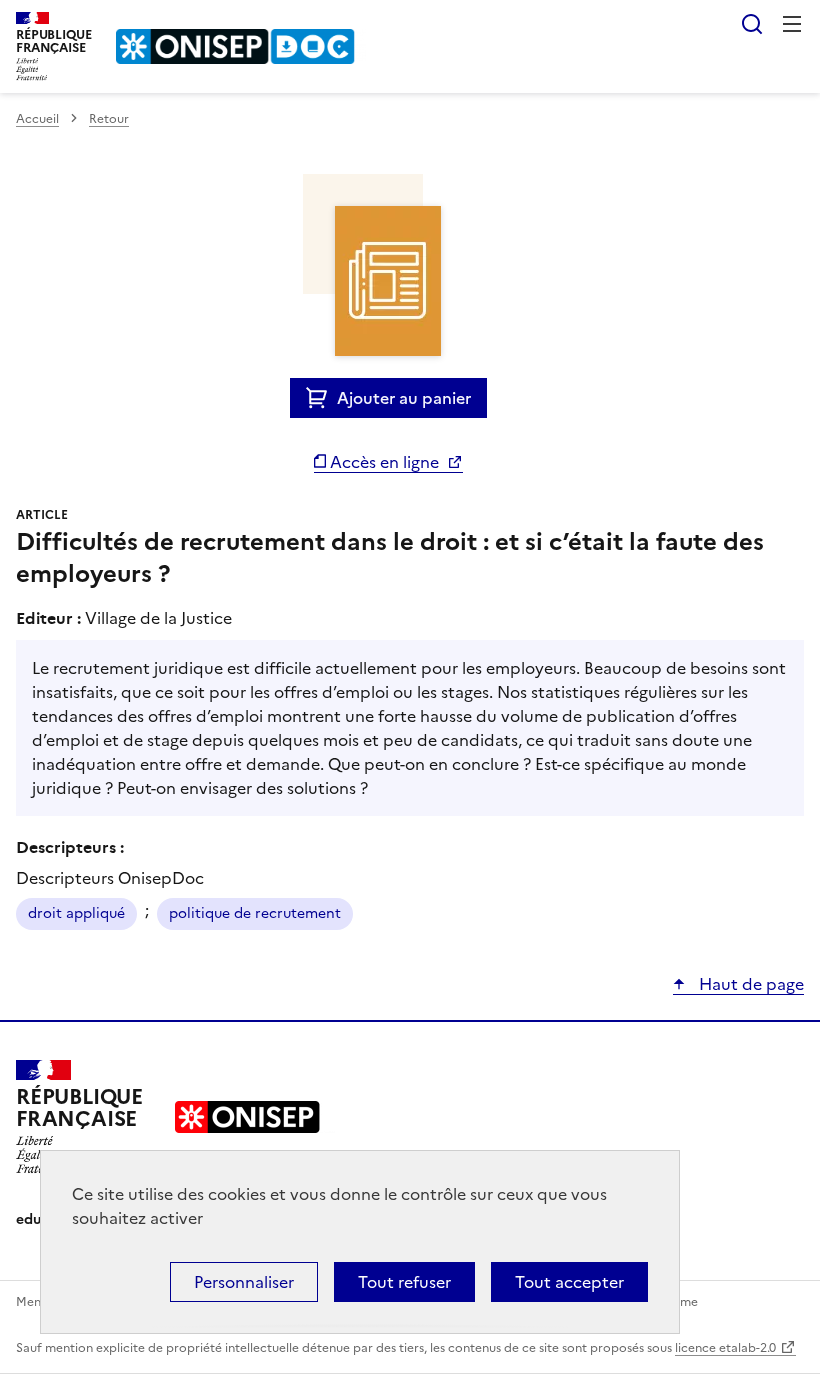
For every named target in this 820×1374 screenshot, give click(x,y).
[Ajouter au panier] (321, 398)
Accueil (37, 119)
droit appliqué (76, 913)
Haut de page (749, 984)
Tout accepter (569, 1282)
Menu (792, 24)
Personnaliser (244, 1282)
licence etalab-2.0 (725, 1348)
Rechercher (752, 24)
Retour (109, 119)
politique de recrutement (255, 913)
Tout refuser (404, 1282)
